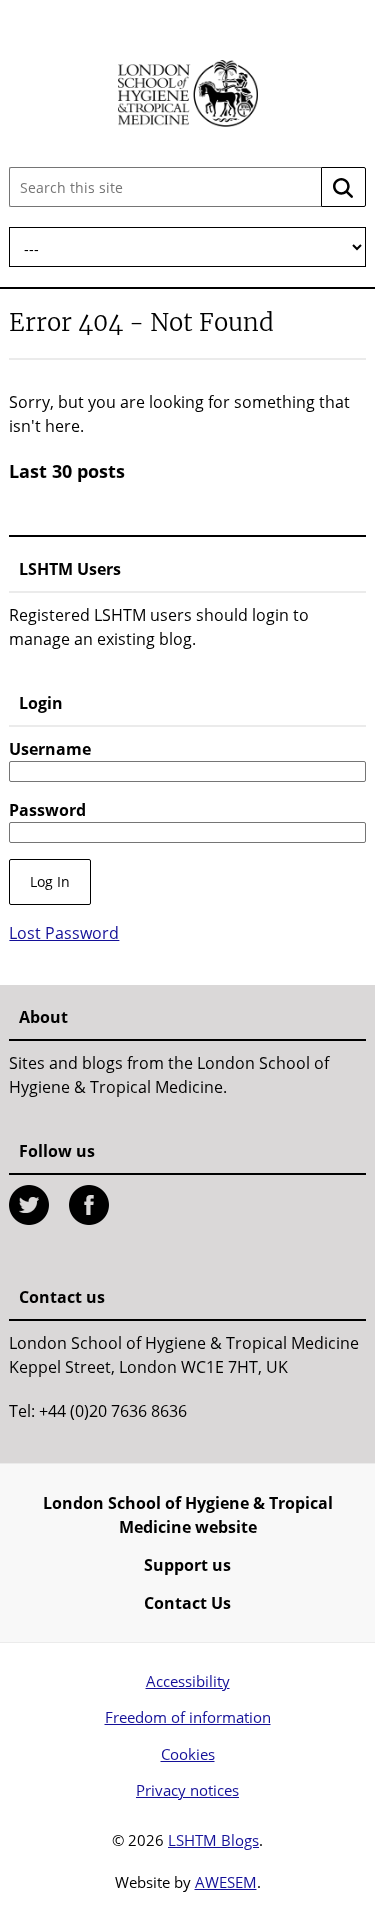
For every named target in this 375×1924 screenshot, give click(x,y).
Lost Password (64, 933)
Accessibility (188, 1681)
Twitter (29, 1205)
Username (50, 749)
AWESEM (226, 1882)
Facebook (89, 1205)
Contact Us (187, 1603)
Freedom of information (188, 1717)
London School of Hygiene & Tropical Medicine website (188, 1515)
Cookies (188, 1754)
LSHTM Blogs (213, 1840)
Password (47, 810)
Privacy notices (187, 1790)
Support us (187, 1565)
